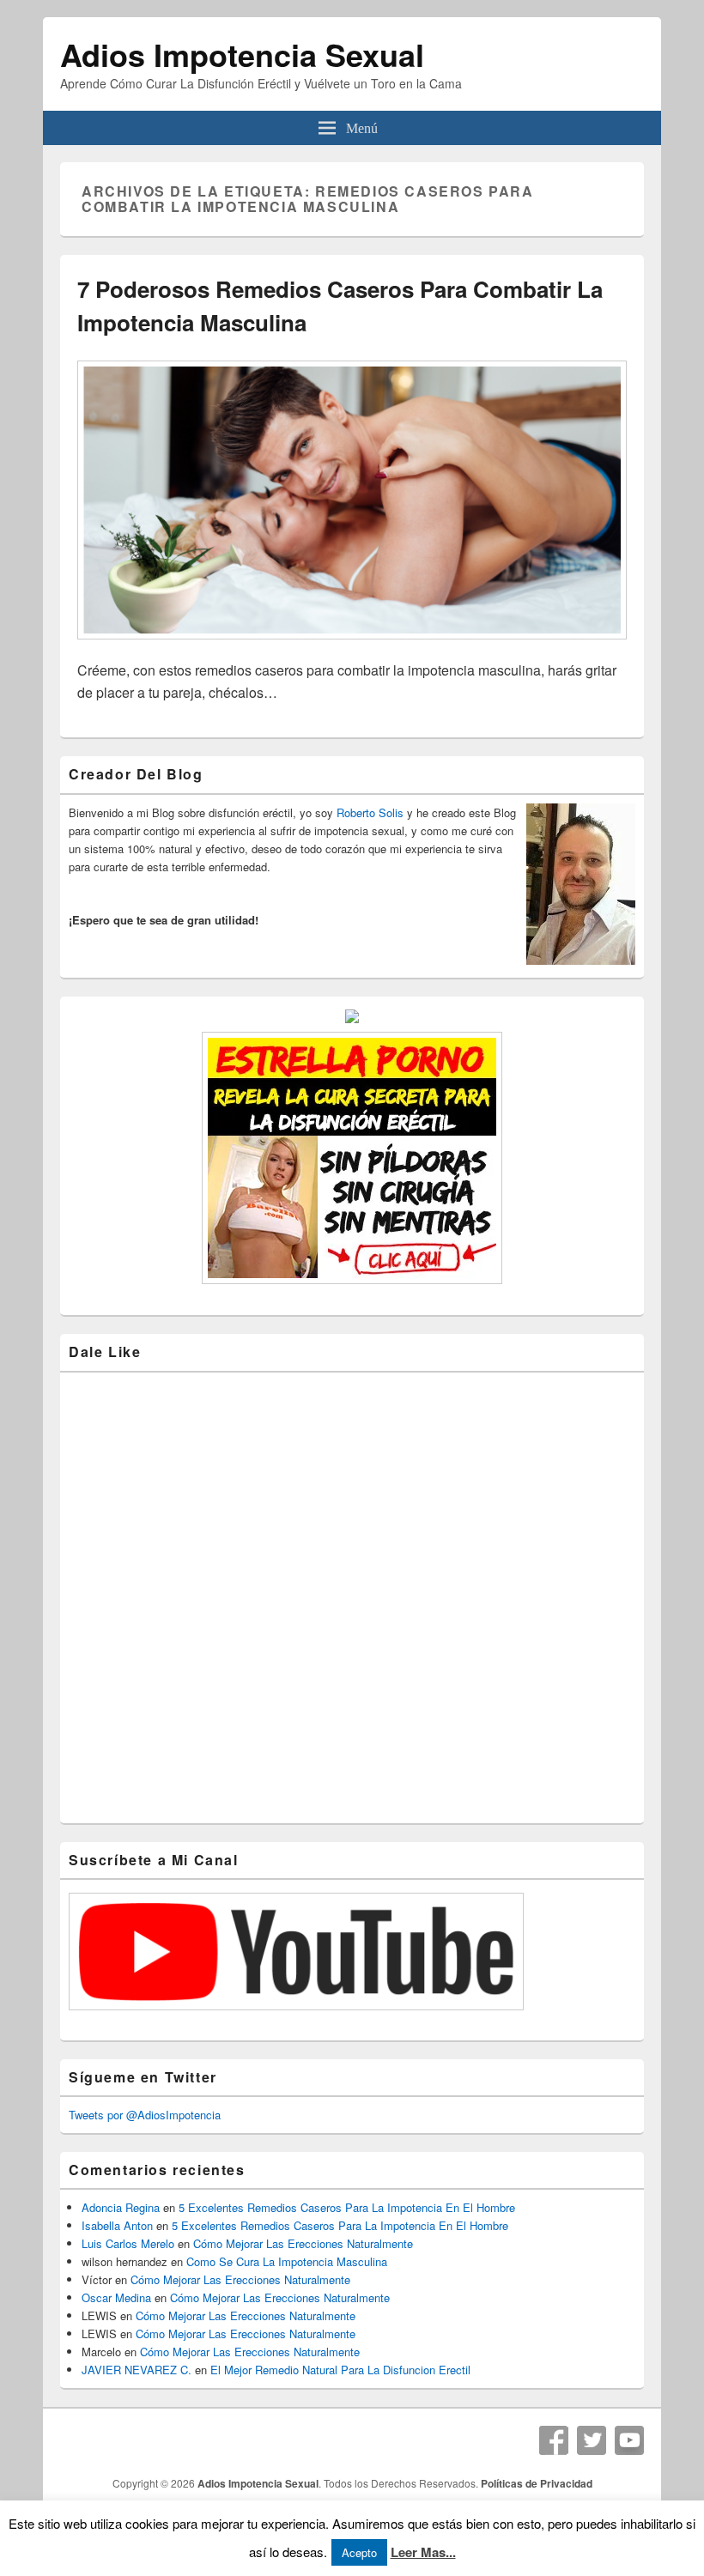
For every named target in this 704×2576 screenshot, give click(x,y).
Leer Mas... (423, 2552)
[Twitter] (592, 2440)
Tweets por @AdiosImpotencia (145, 2115)
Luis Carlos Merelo (128, 2243)
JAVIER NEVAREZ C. (137, 2370)
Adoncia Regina (121, 2207)
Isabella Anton (117, 2225)
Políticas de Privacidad (537, 2483)
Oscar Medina (116, 2297)
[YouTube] (629, 2440)
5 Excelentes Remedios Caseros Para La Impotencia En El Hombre (347, 2207)
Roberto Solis (370, 812)
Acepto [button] (359, 2552)
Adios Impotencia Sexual (242, 54)
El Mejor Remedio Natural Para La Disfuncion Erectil (340, 2370)
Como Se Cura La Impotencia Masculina (287, 2261)
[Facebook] (554, 2440)
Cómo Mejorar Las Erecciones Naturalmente (303, 2243)
